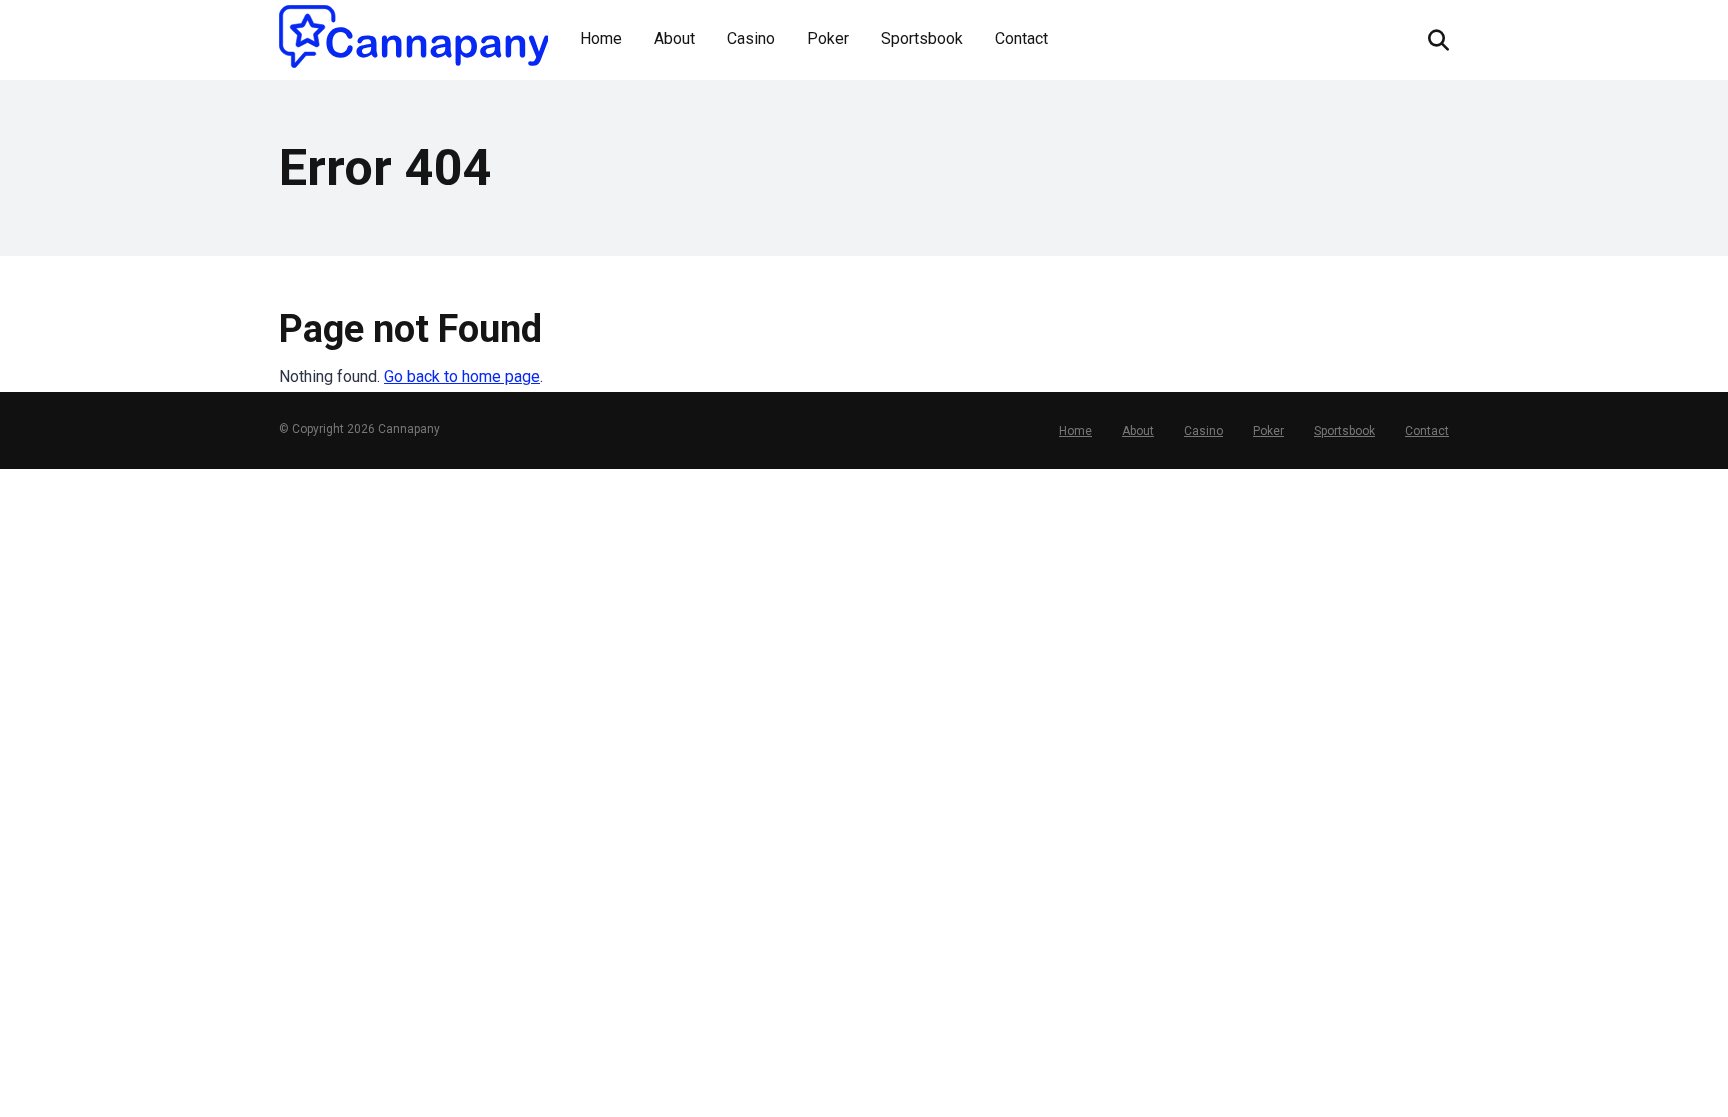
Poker (828, 38)
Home (601, 38)
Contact (1021, 38)
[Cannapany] (414, 36)
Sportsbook (922, 38)
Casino (751, 38)
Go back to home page (462, 376)
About (674, 38)
